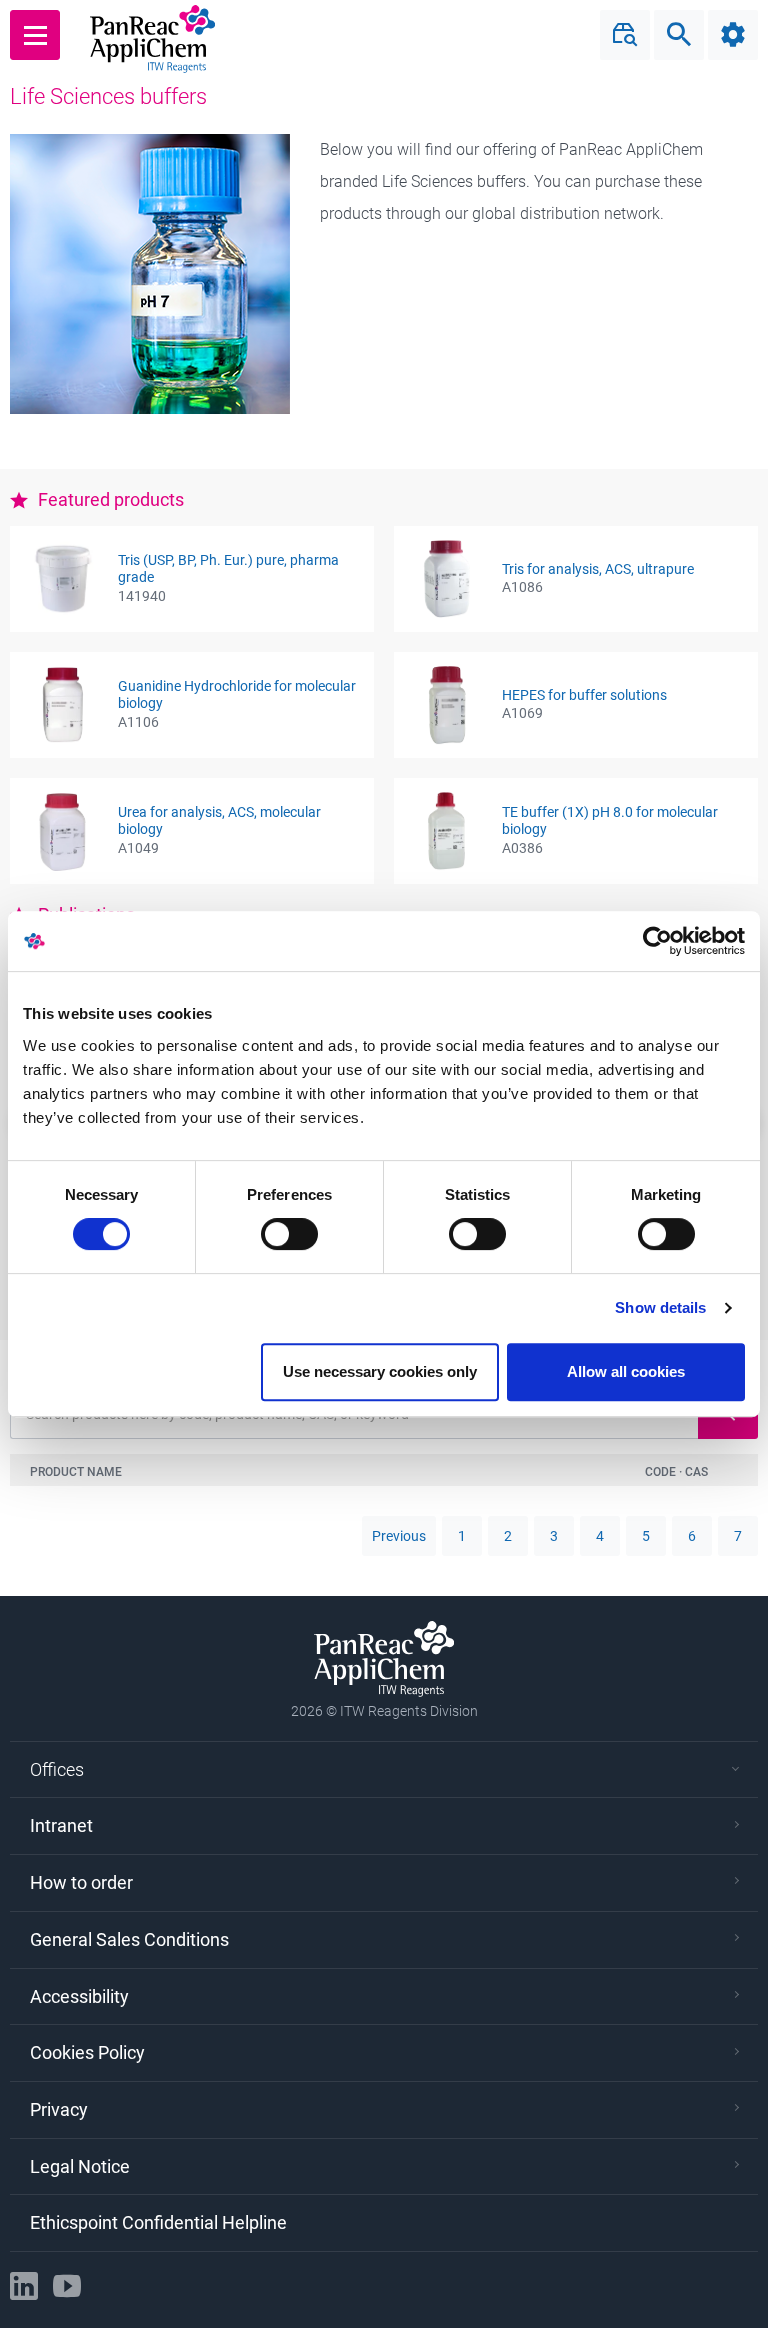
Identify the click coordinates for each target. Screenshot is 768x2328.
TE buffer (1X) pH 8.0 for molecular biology (610, 820)
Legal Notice (80, 2166)
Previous (399, 1536)
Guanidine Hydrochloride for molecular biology (237, 694)
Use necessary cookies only (380, 1371)
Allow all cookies (626, 1371)
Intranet (61, 1825)
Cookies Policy (87, 2052)
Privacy (59, 2109)
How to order (81, 1882)
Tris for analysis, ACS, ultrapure (598, 569)
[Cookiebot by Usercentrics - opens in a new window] (657, 941)
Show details (660, 1307)
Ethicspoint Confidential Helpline (158, 2222)
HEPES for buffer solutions (584, 695)
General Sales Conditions (129, 1939)
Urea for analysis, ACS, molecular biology (219, 820)
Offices (57, 1769)
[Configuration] (733, 35)
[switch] (289, 1234)
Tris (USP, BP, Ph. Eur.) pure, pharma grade (228, 568)
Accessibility (79, 1996)
